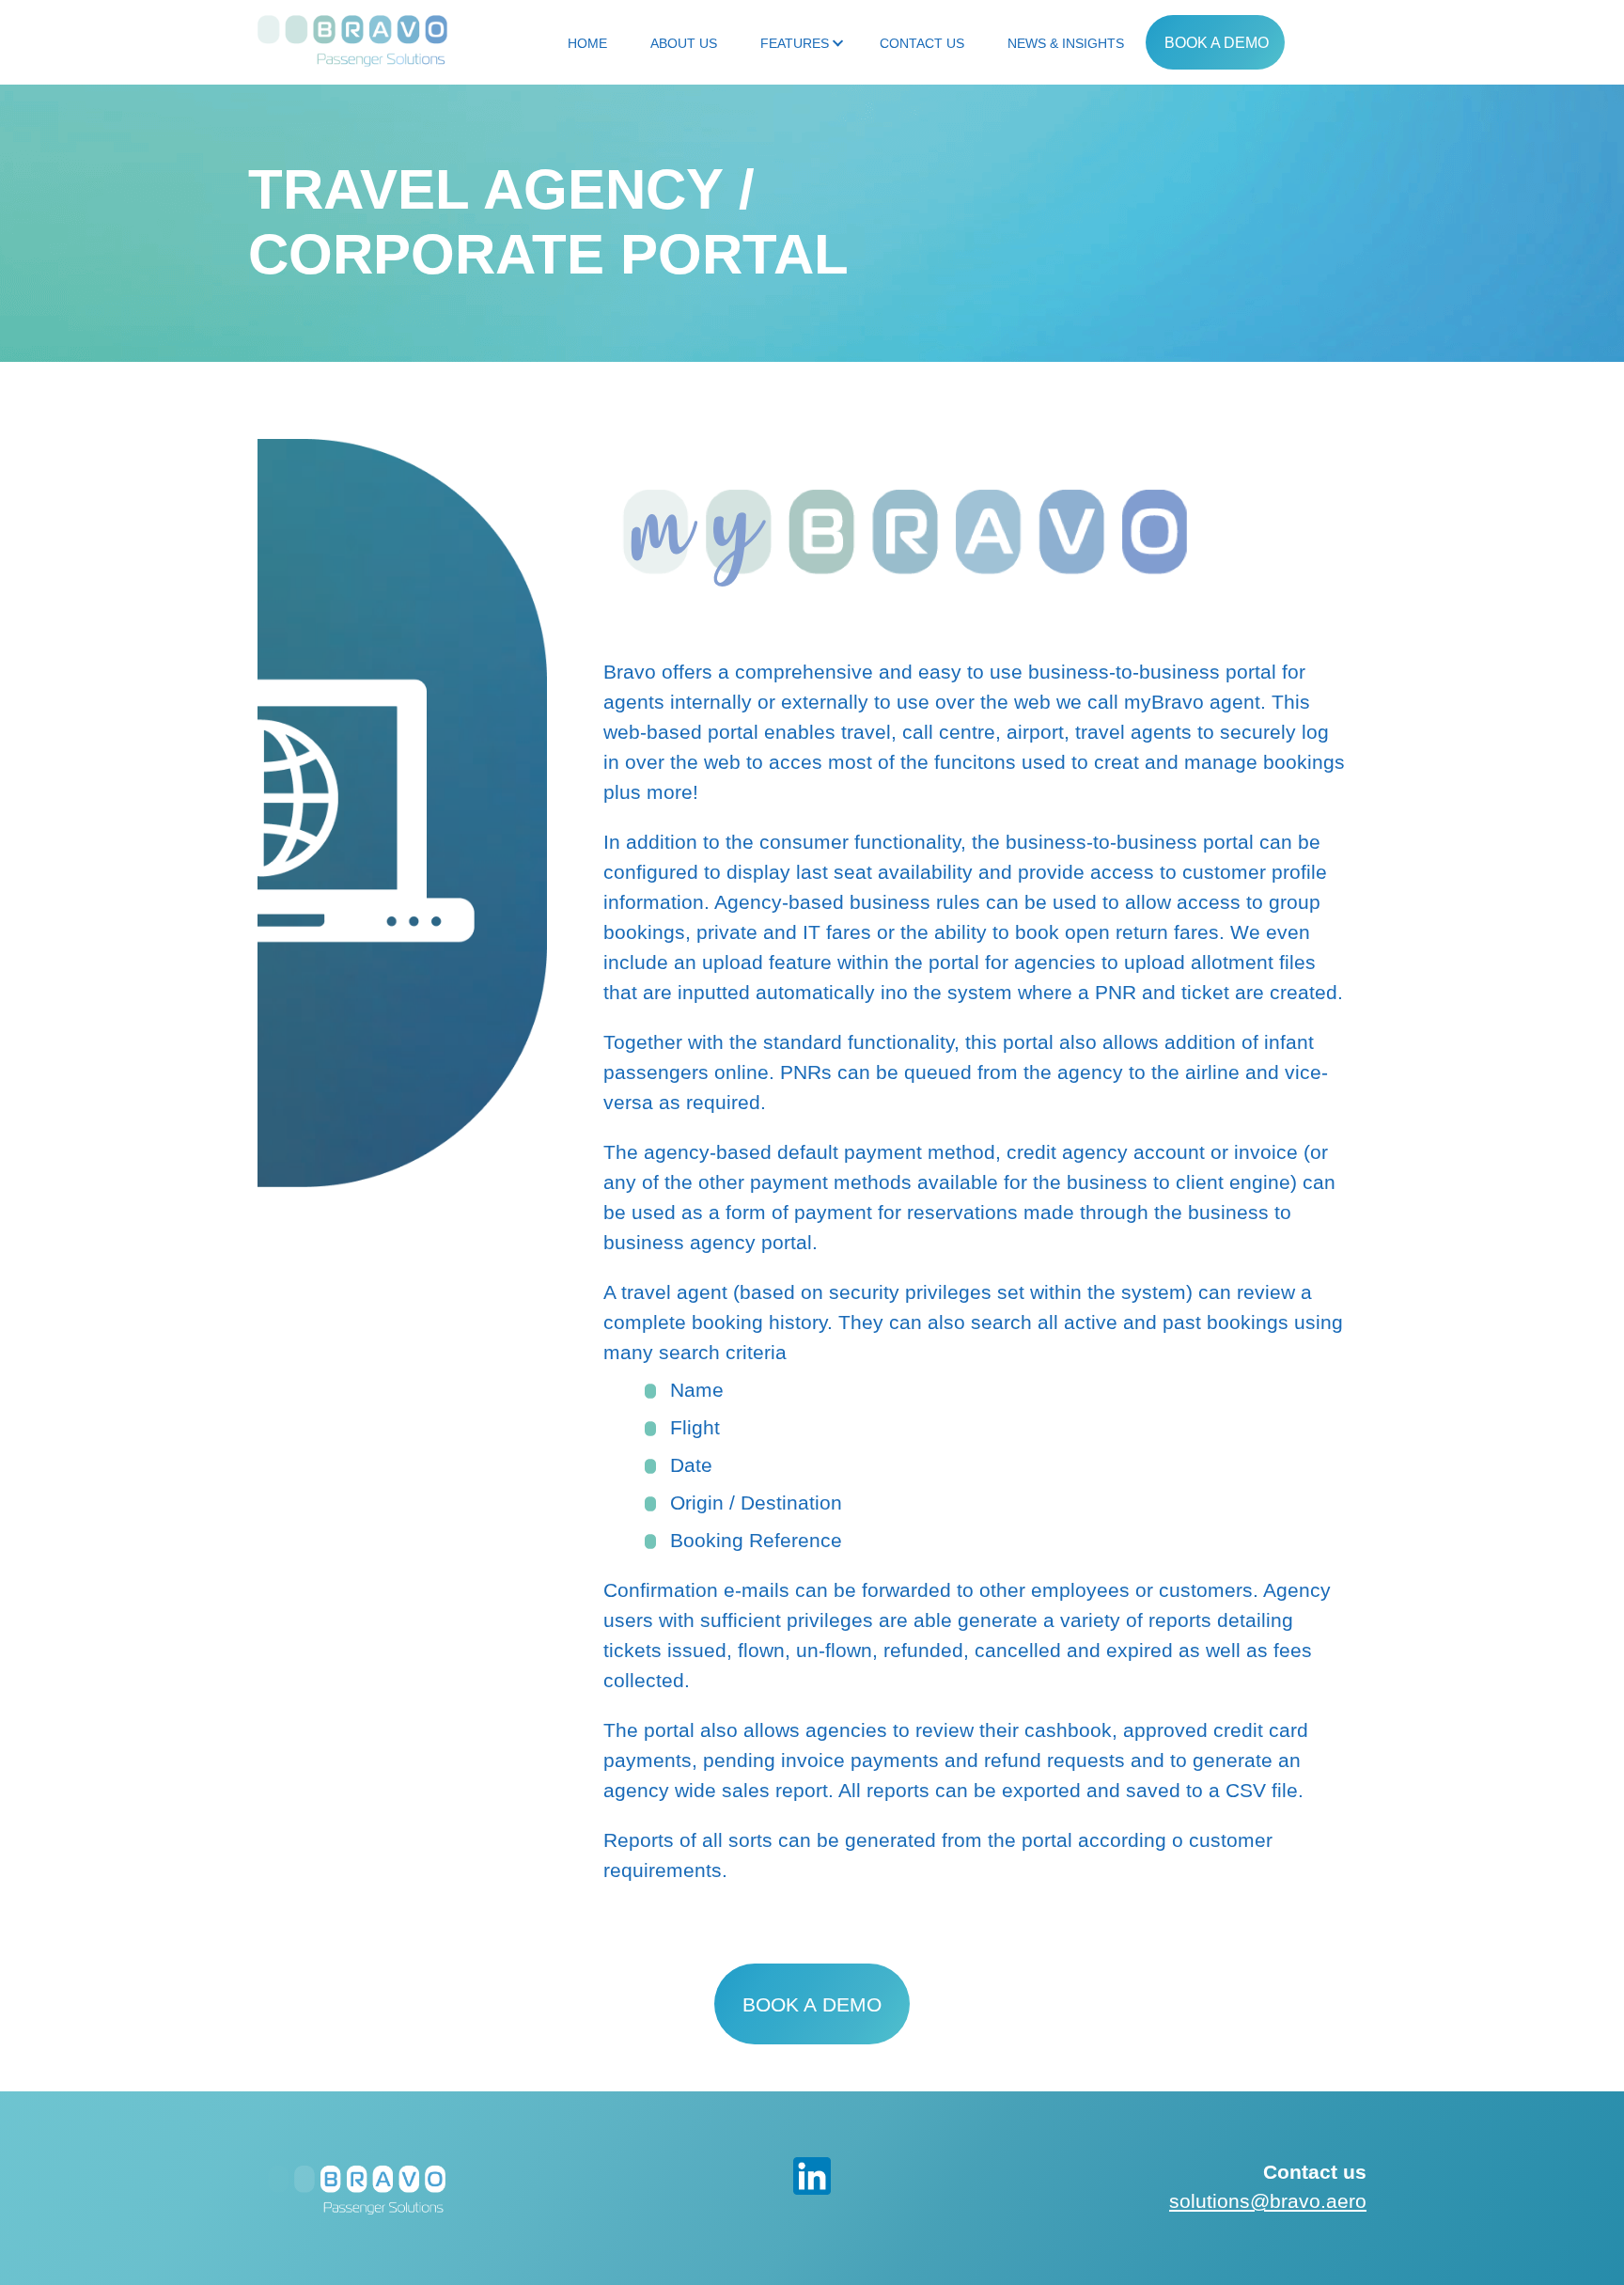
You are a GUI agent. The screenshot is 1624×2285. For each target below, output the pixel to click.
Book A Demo (1217, 43)
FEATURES (795, 43)
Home (587, 43)
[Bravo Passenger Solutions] (352, 38)
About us (684, 43)
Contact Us (922, 43)
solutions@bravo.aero (1268, 2201)
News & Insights (1066, 43)
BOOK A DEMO (812, 2004)
